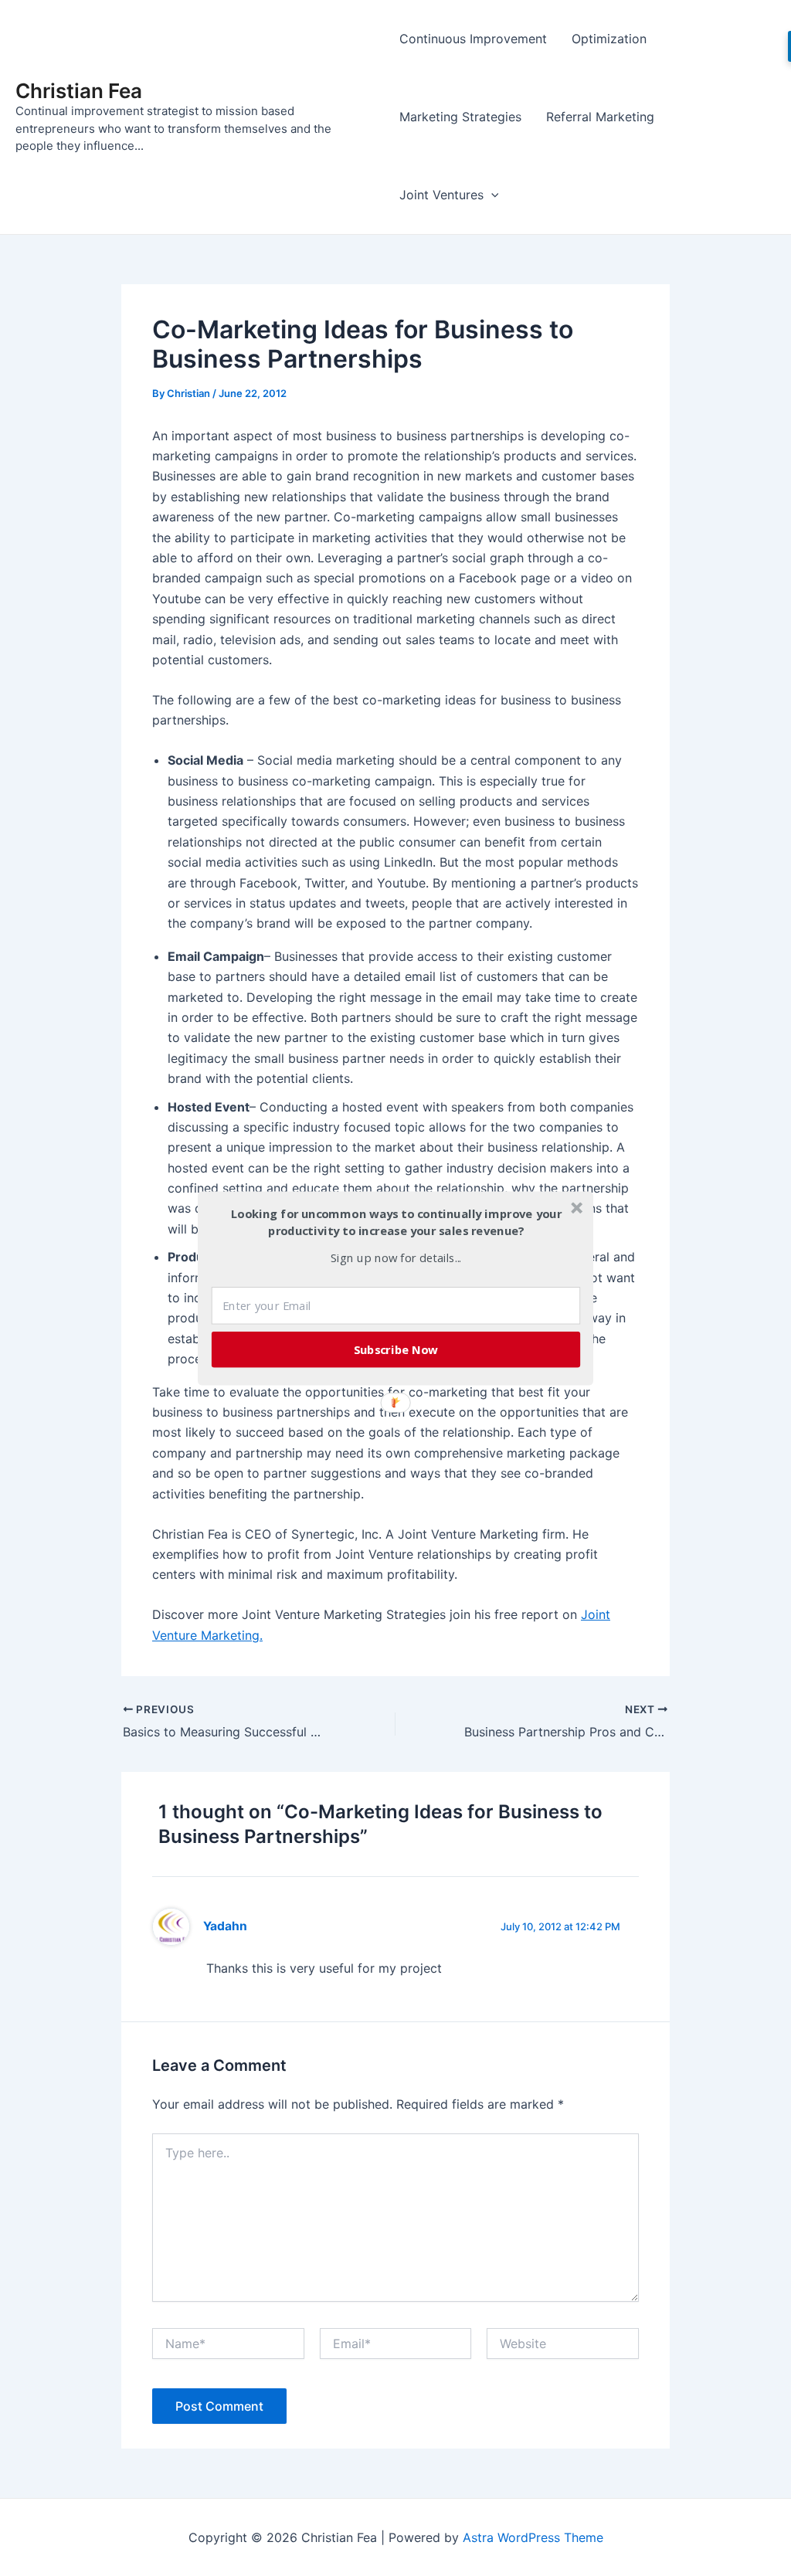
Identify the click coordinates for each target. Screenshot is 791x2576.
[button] (396, 1222)
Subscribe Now (396, 1349)
